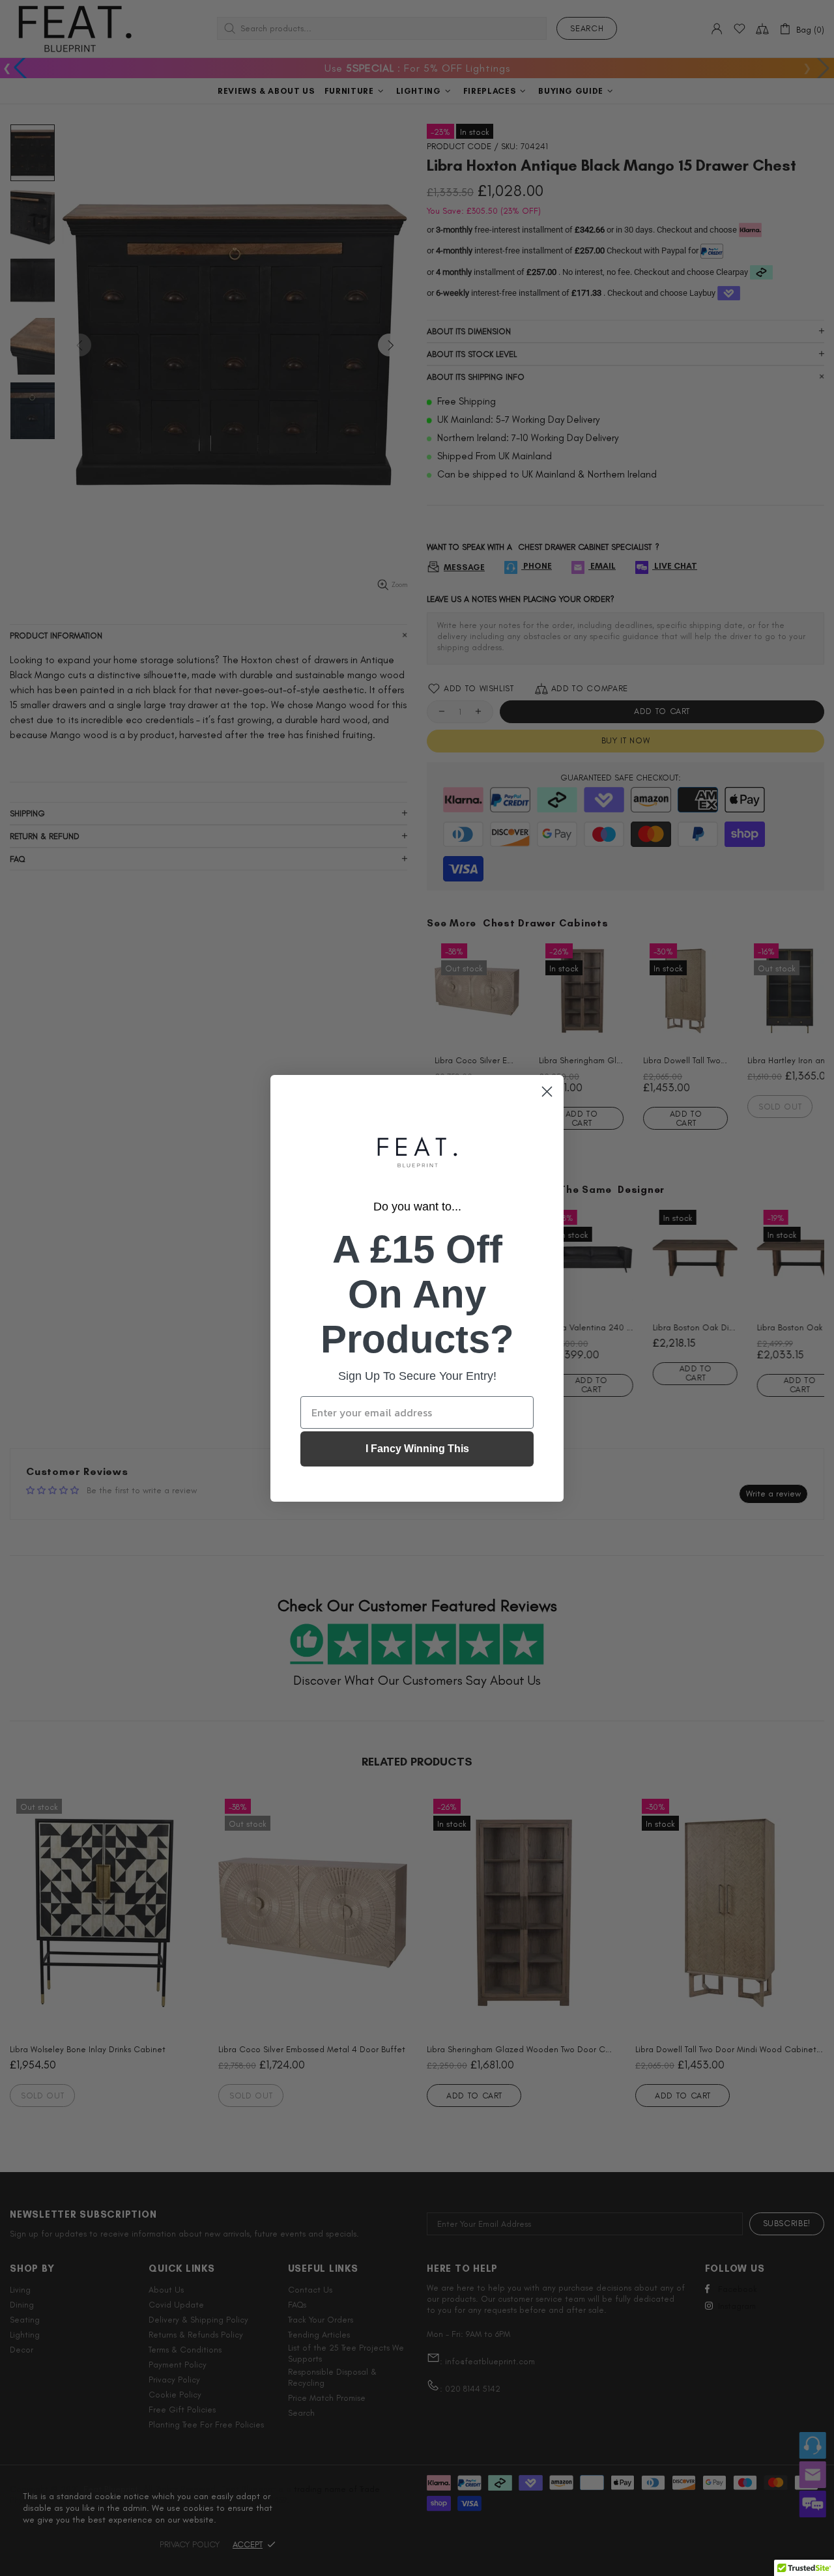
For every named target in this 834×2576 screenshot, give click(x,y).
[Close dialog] (547, 1092)
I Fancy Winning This (417, 1449)
